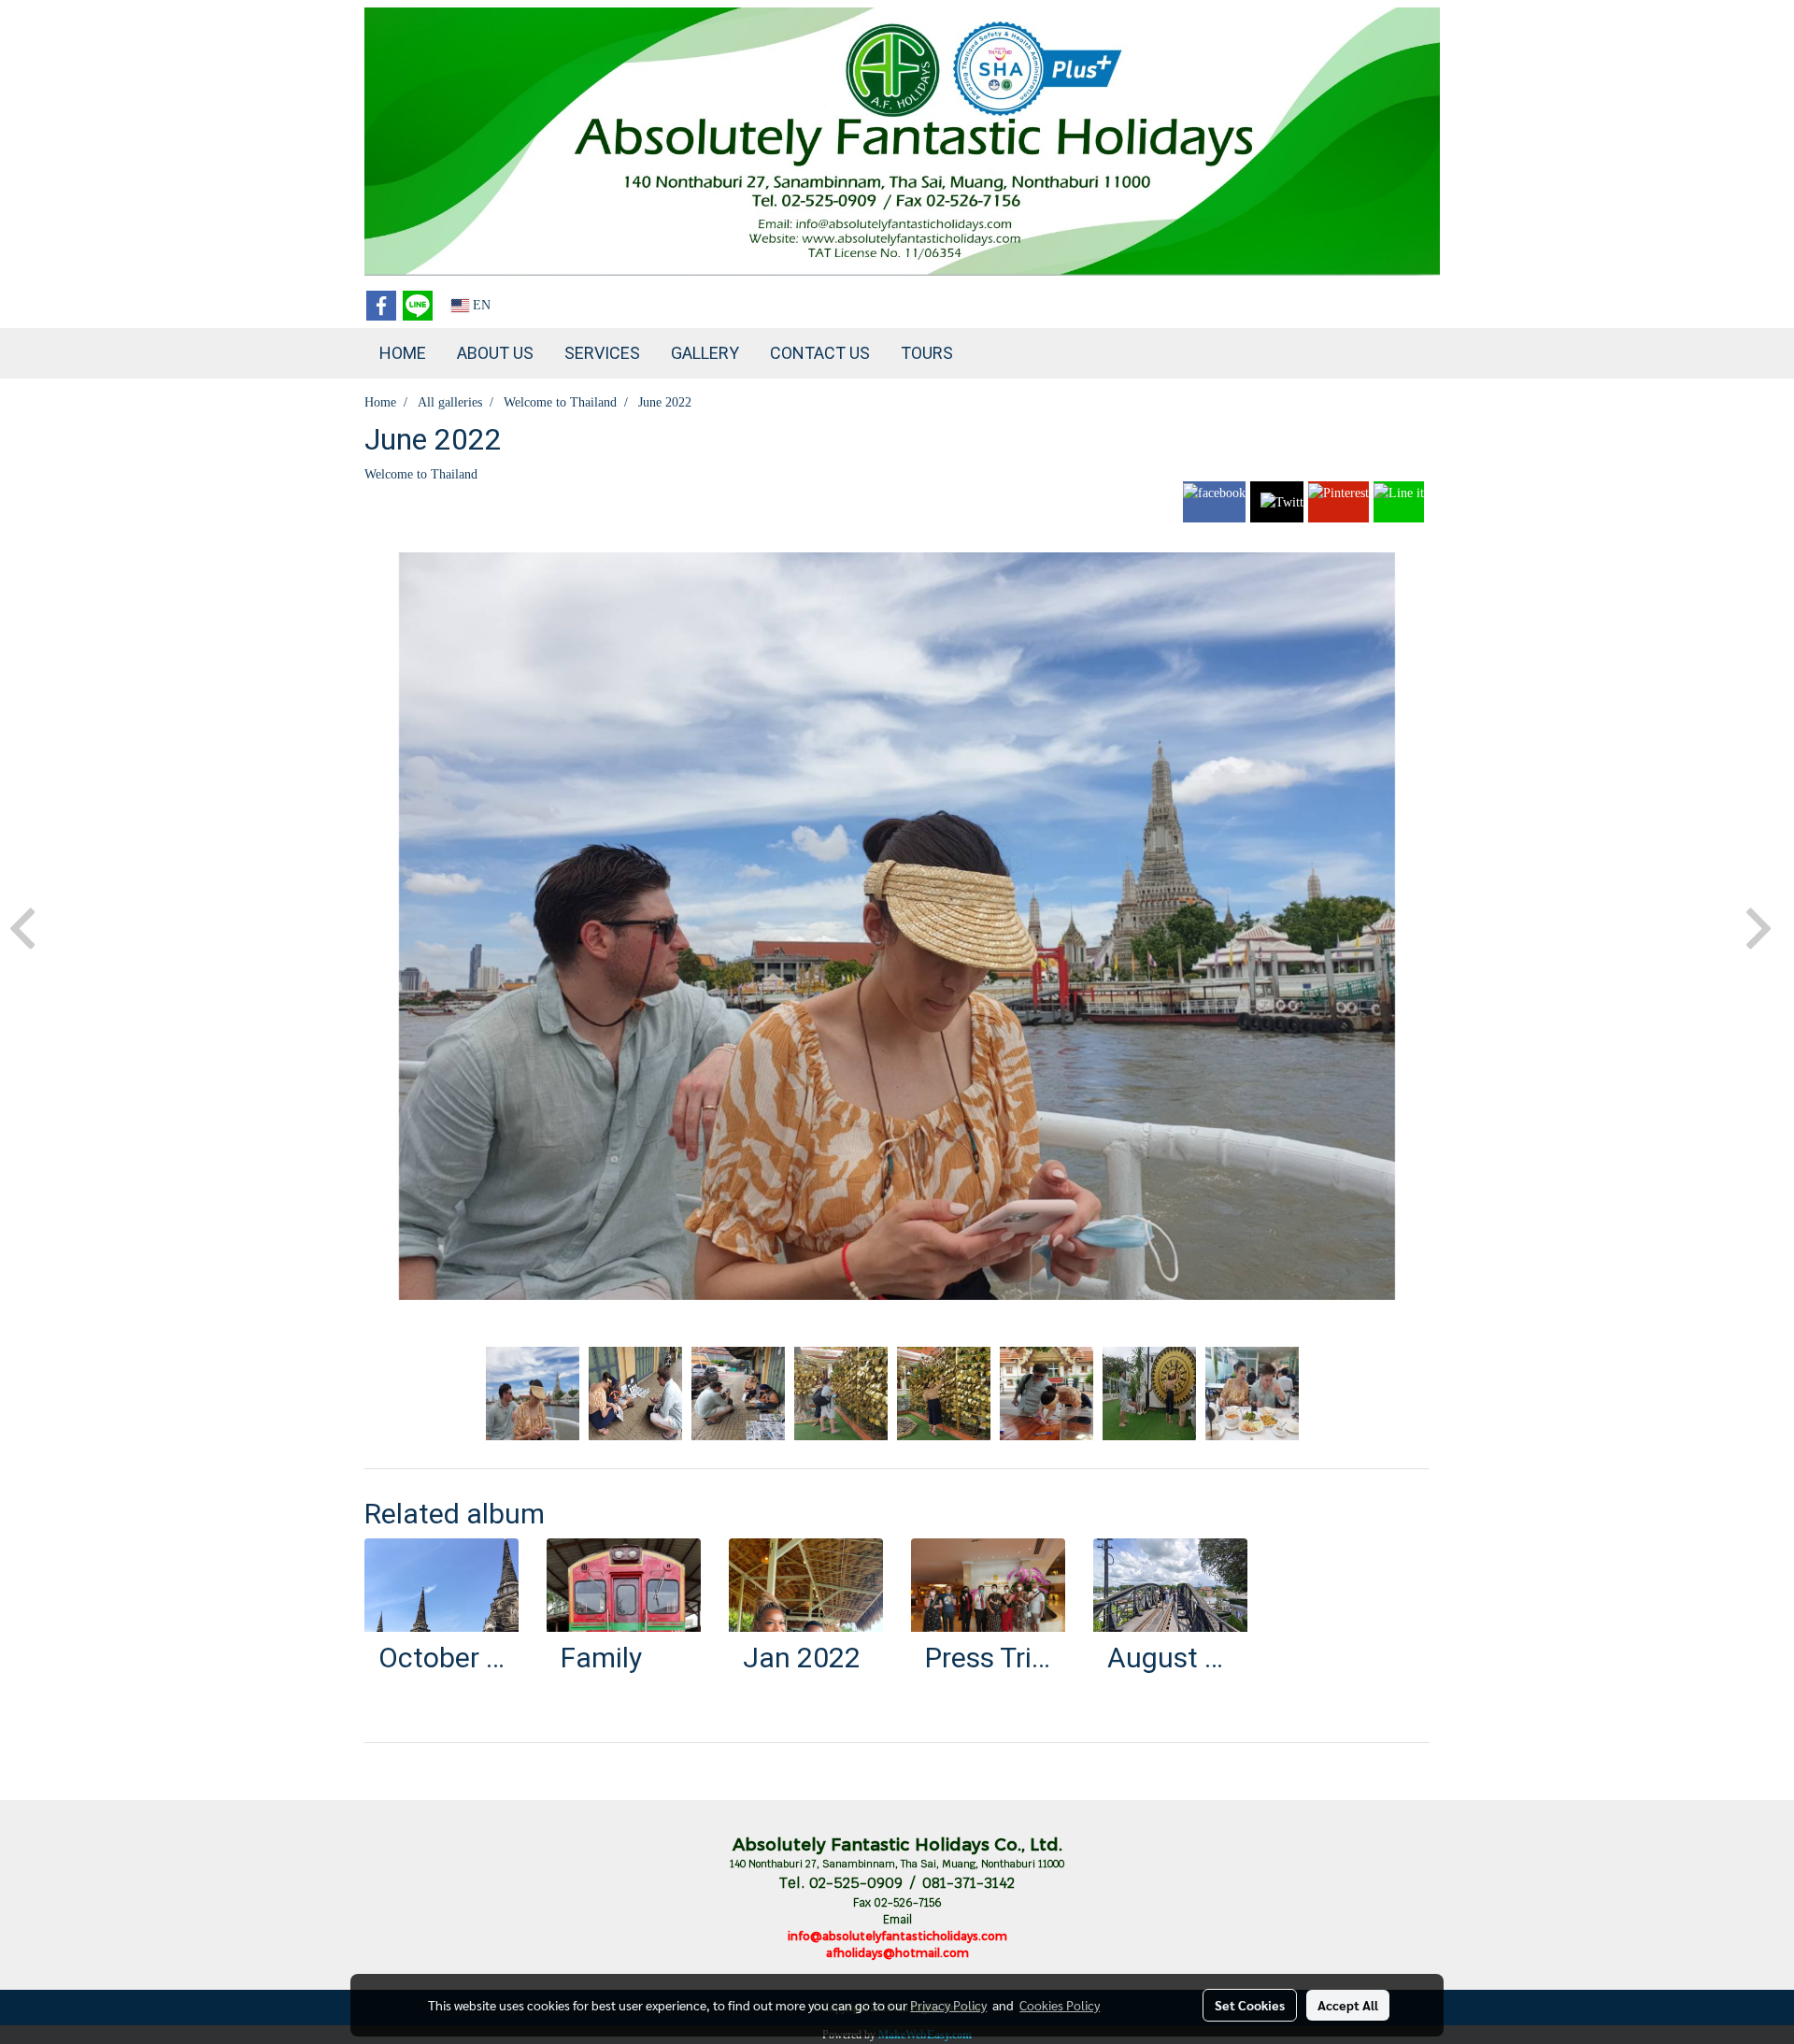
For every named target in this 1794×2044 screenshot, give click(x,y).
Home (403, 353)
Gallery (705, 353)
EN (480, 305)
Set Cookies (1250, 2005)
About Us (495, 353)
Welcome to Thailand (421, 474)
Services (602, 353)
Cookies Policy (1060, 2005)
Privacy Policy (948, 2005)
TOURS (927, 353)
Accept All (1348, 2005)
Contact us (820, 353)
